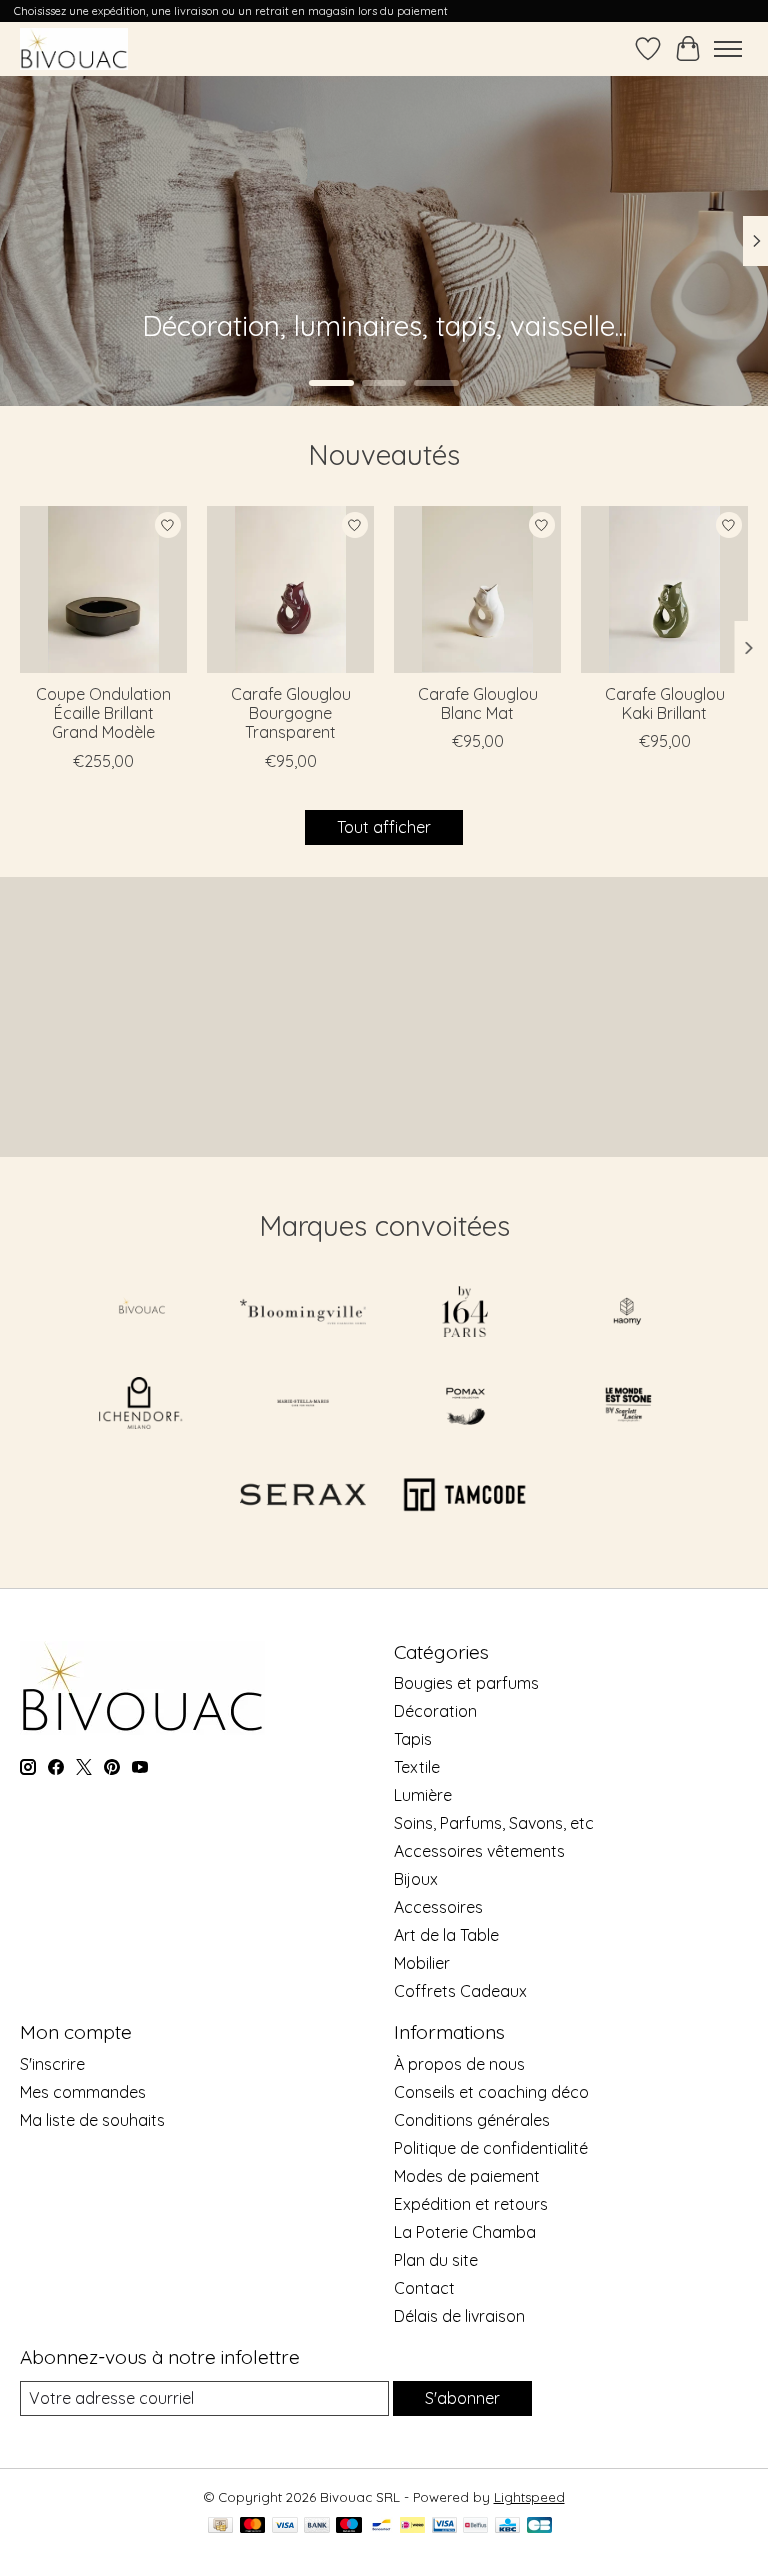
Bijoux (416, 1879)
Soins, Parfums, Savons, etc (494, 1823)
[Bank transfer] (317, 2526)
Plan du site (436, 2260)
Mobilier (422, 1963)
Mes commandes (83, 2092)
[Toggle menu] (728, 49)
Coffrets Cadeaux (460, 1991)
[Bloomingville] (303, 1313)
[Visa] (285, 2526)
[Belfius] (475, 2526)
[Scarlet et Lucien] (627, 1404)
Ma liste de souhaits (92, 2120)
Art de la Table (446, 1935)
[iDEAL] (412, 2526)
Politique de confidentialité (491, 2148)
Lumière (423, 1795)
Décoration (435, 1711)
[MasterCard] (253, 2526)
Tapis (413, 1739)
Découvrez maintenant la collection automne (236, 344)
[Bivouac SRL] (74, 48)
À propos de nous (459, 2064)
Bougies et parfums (466, 1683)
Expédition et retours (471, 2204)
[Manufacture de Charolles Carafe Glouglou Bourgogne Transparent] (290, 589)
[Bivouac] (141, 1313)
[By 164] (465, 1313)
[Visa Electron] (444, 2526)
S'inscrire (52, 2064)
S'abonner (462, 2398)
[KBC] (507, 2526)
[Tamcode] (465, 1496)
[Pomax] (465, 1404)
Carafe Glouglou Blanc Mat (478, 703)
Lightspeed (529, 2497)
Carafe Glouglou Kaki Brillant (665, 703)
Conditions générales (472, 2120)
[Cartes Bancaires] (539, 2526)
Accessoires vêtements (479, 1851)
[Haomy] (627, 1313)
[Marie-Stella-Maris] (303, 1404)
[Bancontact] (381, 2526)
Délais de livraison (459, 2316)
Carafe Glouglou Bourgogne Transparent (291, 713)
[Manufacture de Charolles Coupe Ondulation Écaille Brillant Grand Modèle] (103, 589)
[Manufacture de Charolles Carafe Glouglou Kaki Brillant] (664, 589)
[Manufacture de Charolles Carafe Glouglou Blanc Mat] (477, 589)
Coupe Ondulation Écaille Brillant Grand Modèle (103, 713)
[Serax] (303, 1496)
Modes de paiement (467, 2176)
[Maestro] (349, 2526)
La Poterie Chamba (465, 2232)
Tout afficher (384, 827)
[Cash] (220, 2526)
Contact (424, 2288)
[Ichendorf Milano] (141, 1404)
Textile (417, 1767)
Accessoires (438, 1907)
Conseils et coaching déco (491, 2092)
